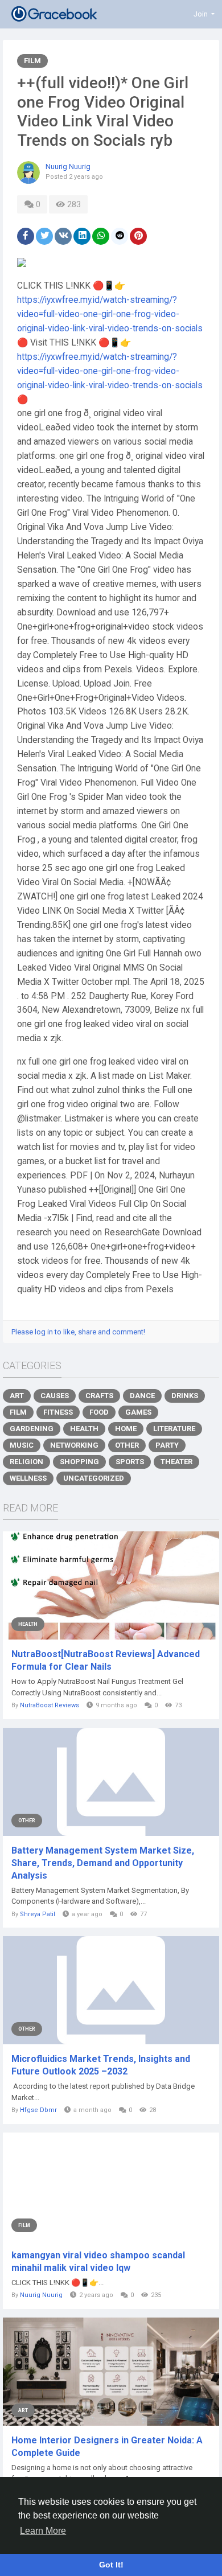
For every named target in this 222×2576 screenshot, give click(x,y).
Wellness (28, 1478)
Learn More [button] (43, 2531)
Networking (74, 1445)
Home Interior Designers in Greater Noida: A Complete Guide (107, 2446)
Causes (55, 1396)
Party (167, 1445)
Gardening (32, 1429)
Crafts (99, 1396)
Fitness (58, 1412)
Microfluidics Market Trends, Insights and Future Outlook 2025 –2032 (101, 2065)
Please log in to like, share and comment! (78, 1332)
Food (99, 1412)
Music (22, 1445)
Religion (26, 1462)
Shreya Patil (38, 1914)
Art (17, 1396)
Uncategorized (94, 1478)
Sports (130, 1462)
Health (84, 1429)
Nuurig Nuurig (68, 167)
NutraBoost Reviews (50, 1705)
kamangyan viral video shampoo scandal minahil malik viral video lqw (98, 2261)
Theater (176, 1462)
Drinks (185, 1396)
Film (32, 61)
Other (127, 1445)
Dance (142, 1396)
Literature (174, 1429)
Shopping (79, 1462)
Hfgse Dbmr (38, 2110)
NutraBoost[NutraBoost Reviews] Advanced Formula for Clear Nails (106, 1660)
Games (138, 1412)
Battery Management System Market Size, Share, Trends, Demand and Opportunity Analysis (103, 1863)
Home (126, 1429)
